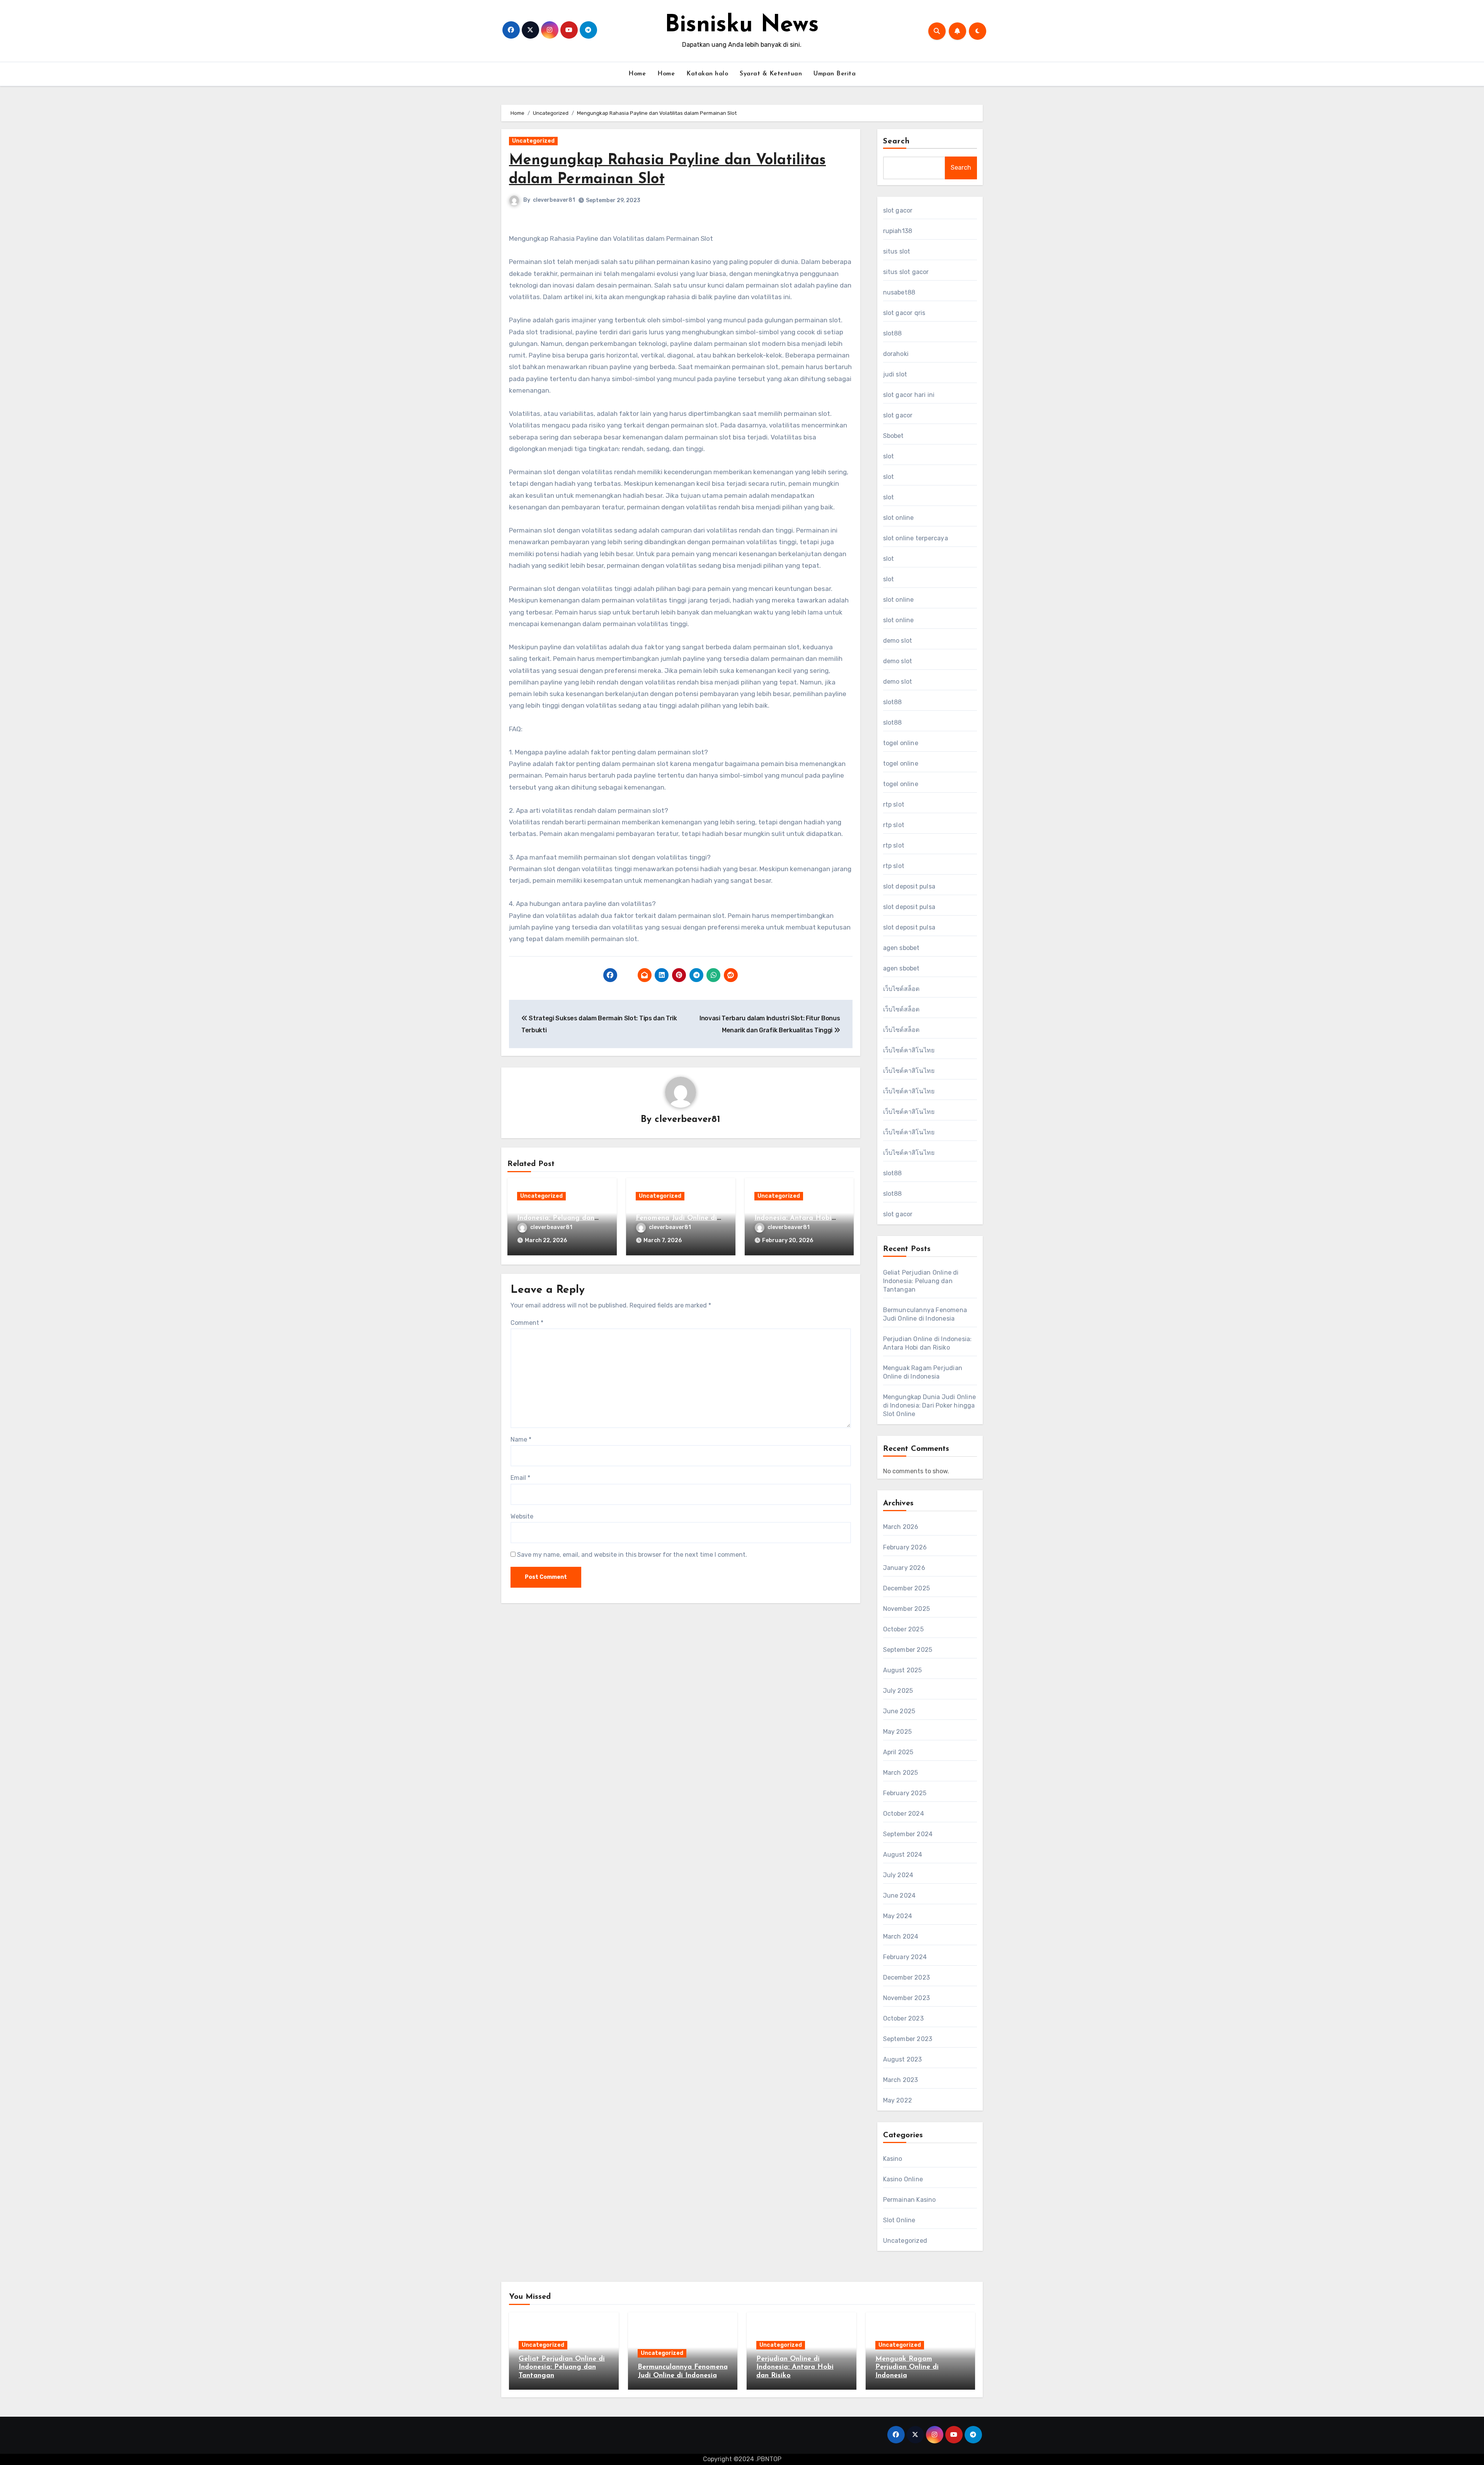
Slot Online (899, 2220)
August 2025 (903, 1670)
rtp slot (894, 804)
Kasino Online (903, 2179)
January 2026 (904, 1568)
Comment (527, 1323)
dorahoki (896, 354)
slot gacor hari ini (909, 395)
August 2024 (903, 1855)
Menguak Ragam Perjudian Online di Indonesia (907, 2367)
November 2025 (907, 1609)
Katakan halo (707, 74)
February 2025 (905, 1793)
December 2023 (907, 1977)
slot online (899, 518)
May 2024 (898, 1916)
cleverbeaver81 (554, 200)
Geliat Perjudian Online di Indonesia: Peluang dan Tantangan (560, 1218)
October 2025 (903, 1629)
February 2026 (905, 1547)
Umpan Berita (835, 74)
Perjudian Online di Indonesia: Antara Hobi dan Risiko (793, 1218)
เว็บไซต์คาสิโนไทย (909, 1050)
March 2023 (901, 2080)
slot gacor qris (904, 313)
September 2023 (908, 2039)
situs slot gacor (906, 272)
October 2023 (903, 2018)
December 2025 (907, 1588)
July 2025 (898, 1691)
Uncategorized (533, 141)
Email (520, 1478)
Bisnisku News (742, 26)
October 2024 (904, 1814)
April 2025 (898, 1752)
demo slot (898, 641)
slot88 (893, 333)
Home (637, 74)
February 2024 (905, 1957)
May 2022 (898, 2100)
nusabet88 (899, 292)
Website (522, 1516)
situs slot (897, 251)
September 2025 (908, 1650)
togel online (901, 743)
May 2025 (898, 1732)
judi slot (895, 374)
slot (889, 456)
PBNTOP (769, 2459)
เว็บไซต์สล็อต (901, 989)
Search (897, 141)
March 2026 (901, 1527)
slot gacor (898, 210)
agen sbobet (901, 948)
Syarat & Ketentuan (771, 74)
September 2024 (908, 1834)
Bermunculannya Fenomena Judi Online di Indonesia (676, 1218)
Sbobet (893, 436)
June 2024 (899, 1896)
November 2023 (907, 1998)
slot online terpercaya (916, 538)
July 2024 (898, 1875)
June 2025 (899, 1711)
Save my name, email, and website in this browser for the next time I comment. (632, 1555)
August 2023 (903, 2059)
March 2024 (901, 1936)
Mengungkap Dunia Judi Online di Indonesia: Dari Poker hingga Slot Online (930, 1405)
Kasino (893, 2159)
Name (521, 1439)
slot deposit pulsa (909, 886)
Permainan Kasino (910, 2200)
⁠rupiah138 (898, 231)
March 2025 (901, 1773)
